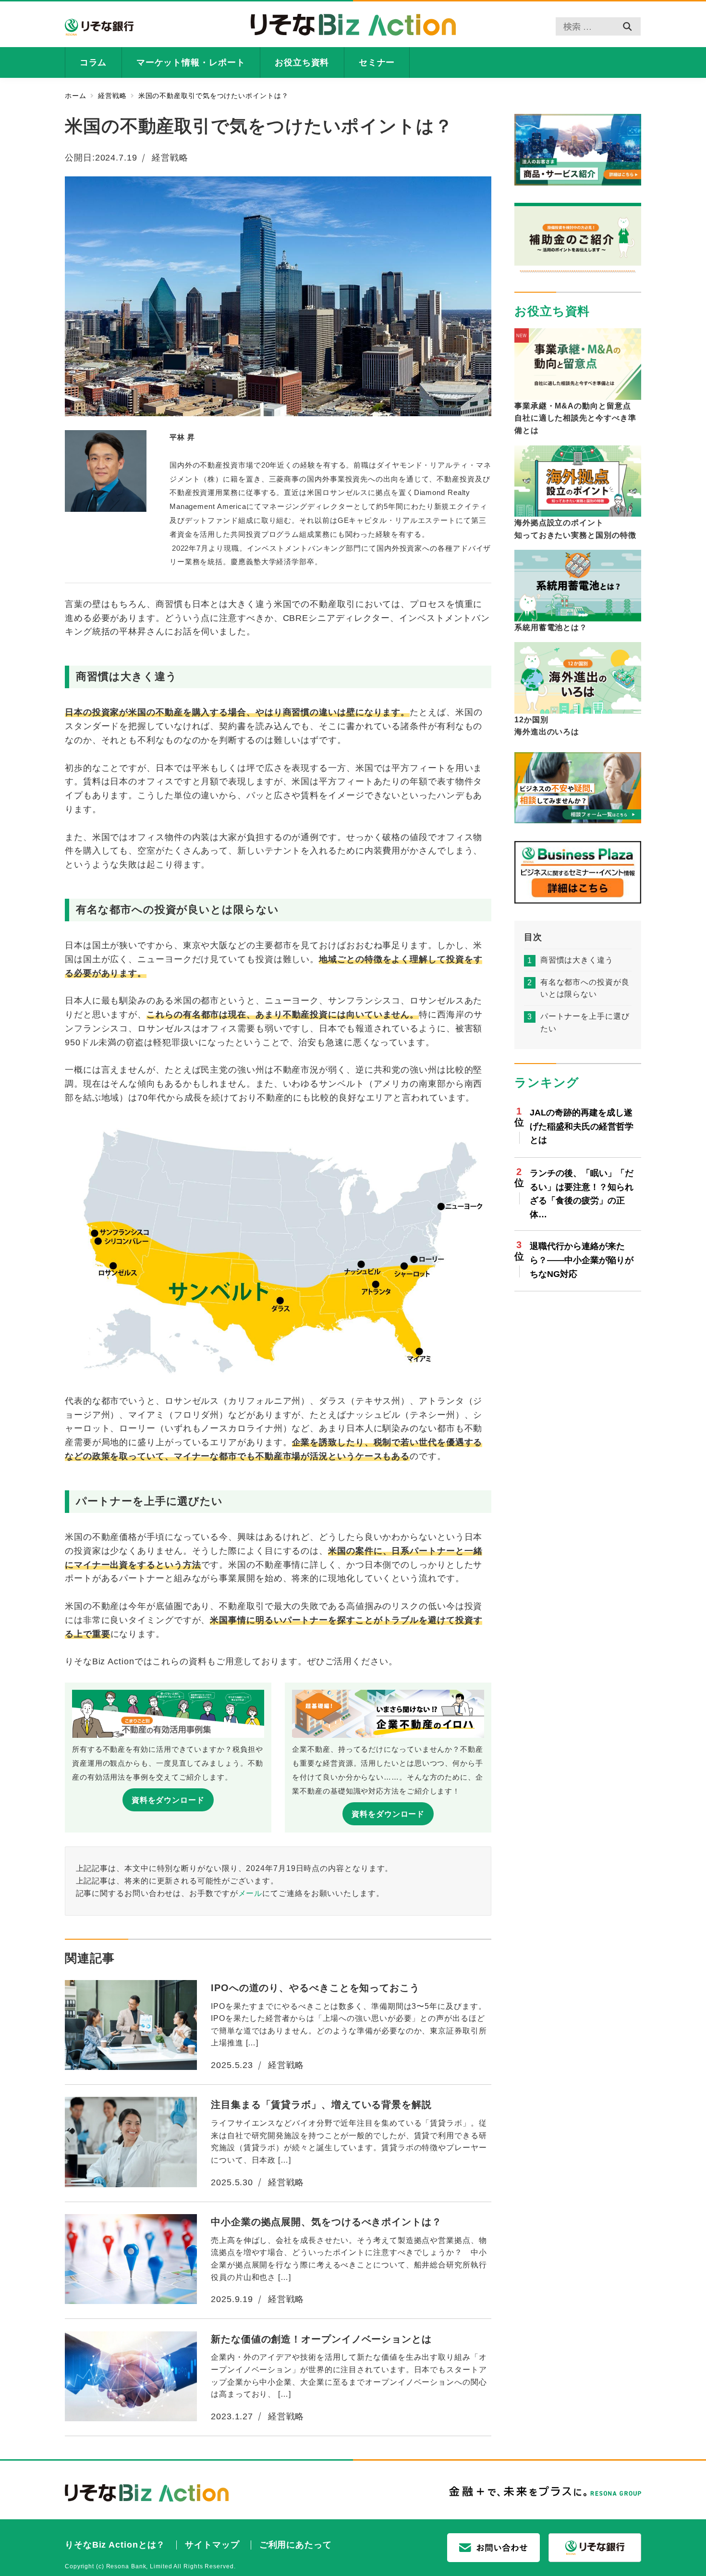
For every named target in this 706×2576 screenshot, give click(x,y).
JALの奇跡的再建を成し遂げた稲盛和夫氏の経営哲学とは (582, 1127)
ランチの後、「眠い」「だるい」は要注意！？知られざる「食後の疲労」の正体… (582, 1194)
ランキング (547, 1083)
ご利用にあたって (296, 2545)
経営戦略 (170, 158)
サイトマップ (212, 2545)
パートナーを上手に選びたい (585, 1023)
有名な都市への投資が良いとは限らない (585, 989)
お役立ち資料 (552, 311)
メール (250, 1893)
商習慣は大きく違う (577, 960)
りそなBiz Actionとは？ (115, 2545)
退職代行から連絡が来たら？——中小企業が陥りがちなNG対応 (582, 1261)
